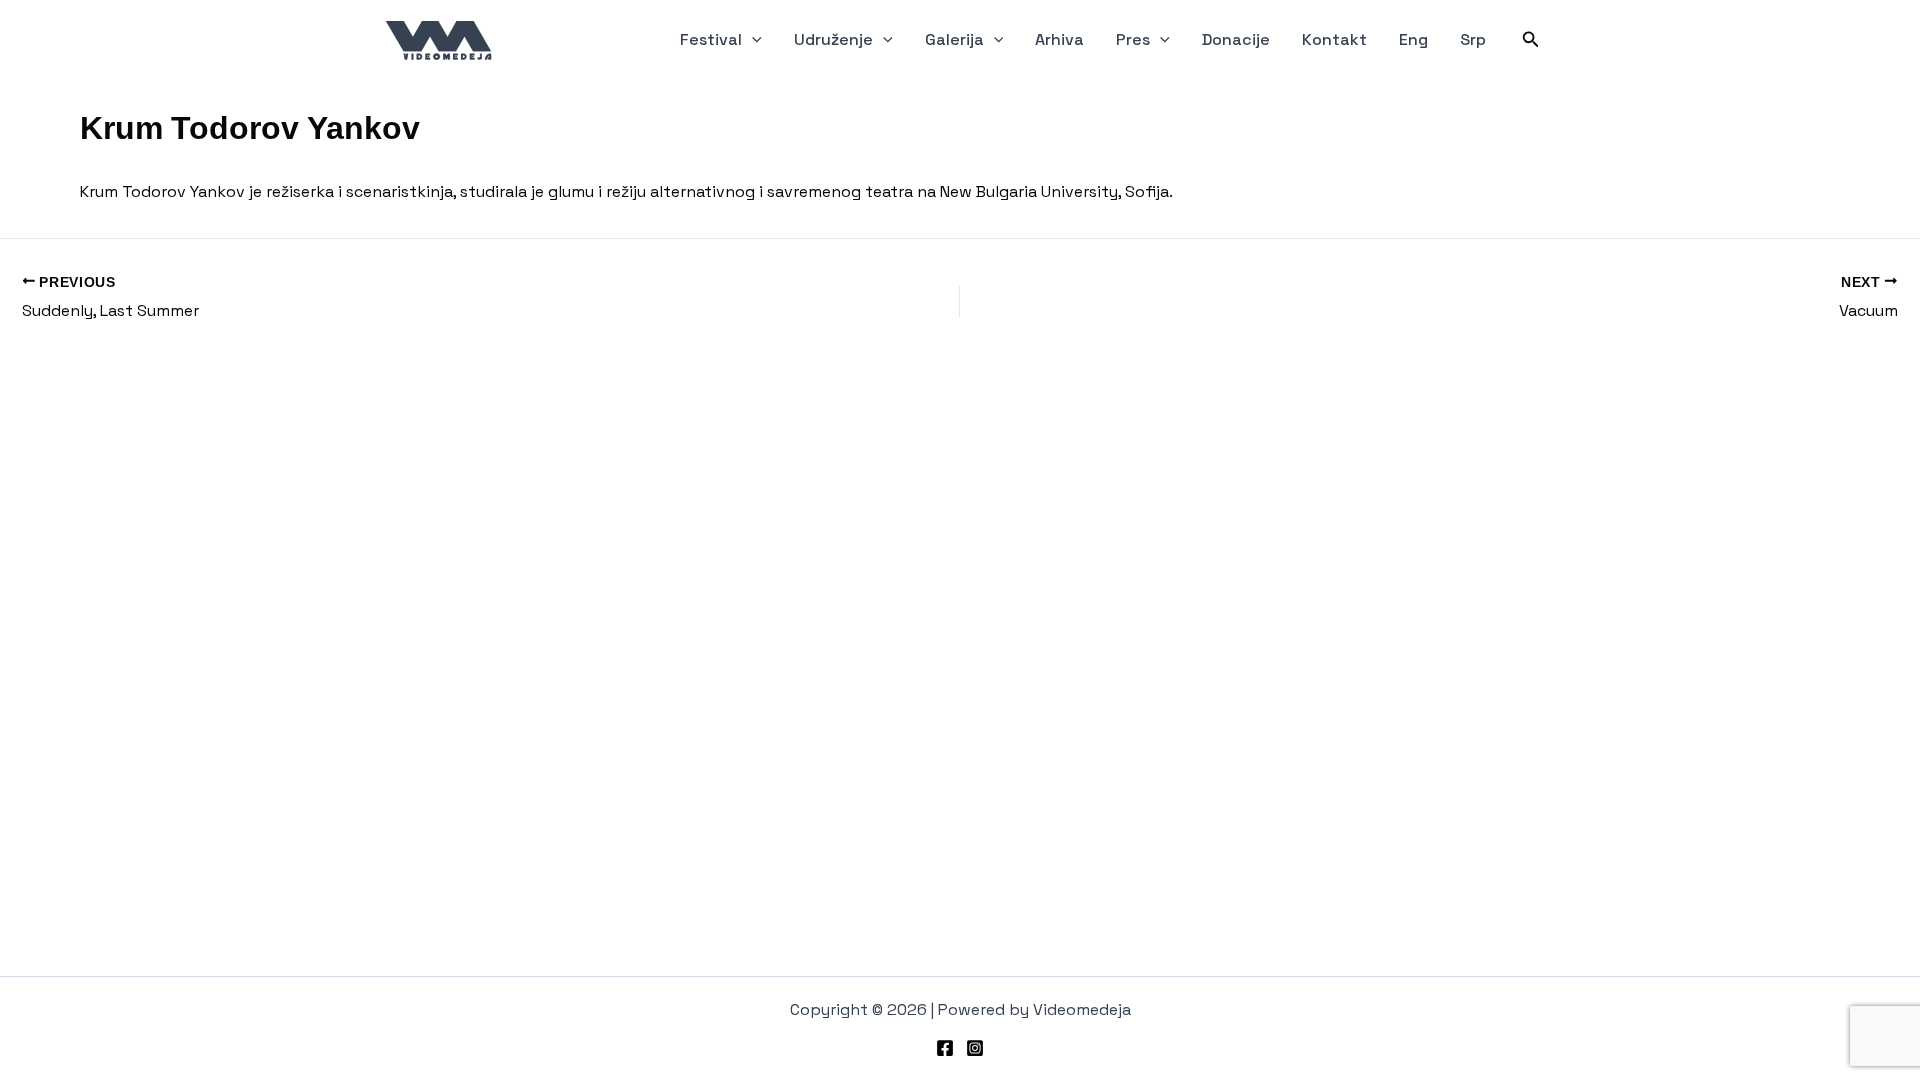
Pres (1133, 39)
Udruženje (833, 39)
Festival (711, 39)
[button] (752, 40)
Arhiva (1059, 39)
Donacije (1236, 39)
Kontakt (1334, 39)
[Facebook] (945, 1048)
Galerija (954, 39)
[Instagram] (975, 1048)
